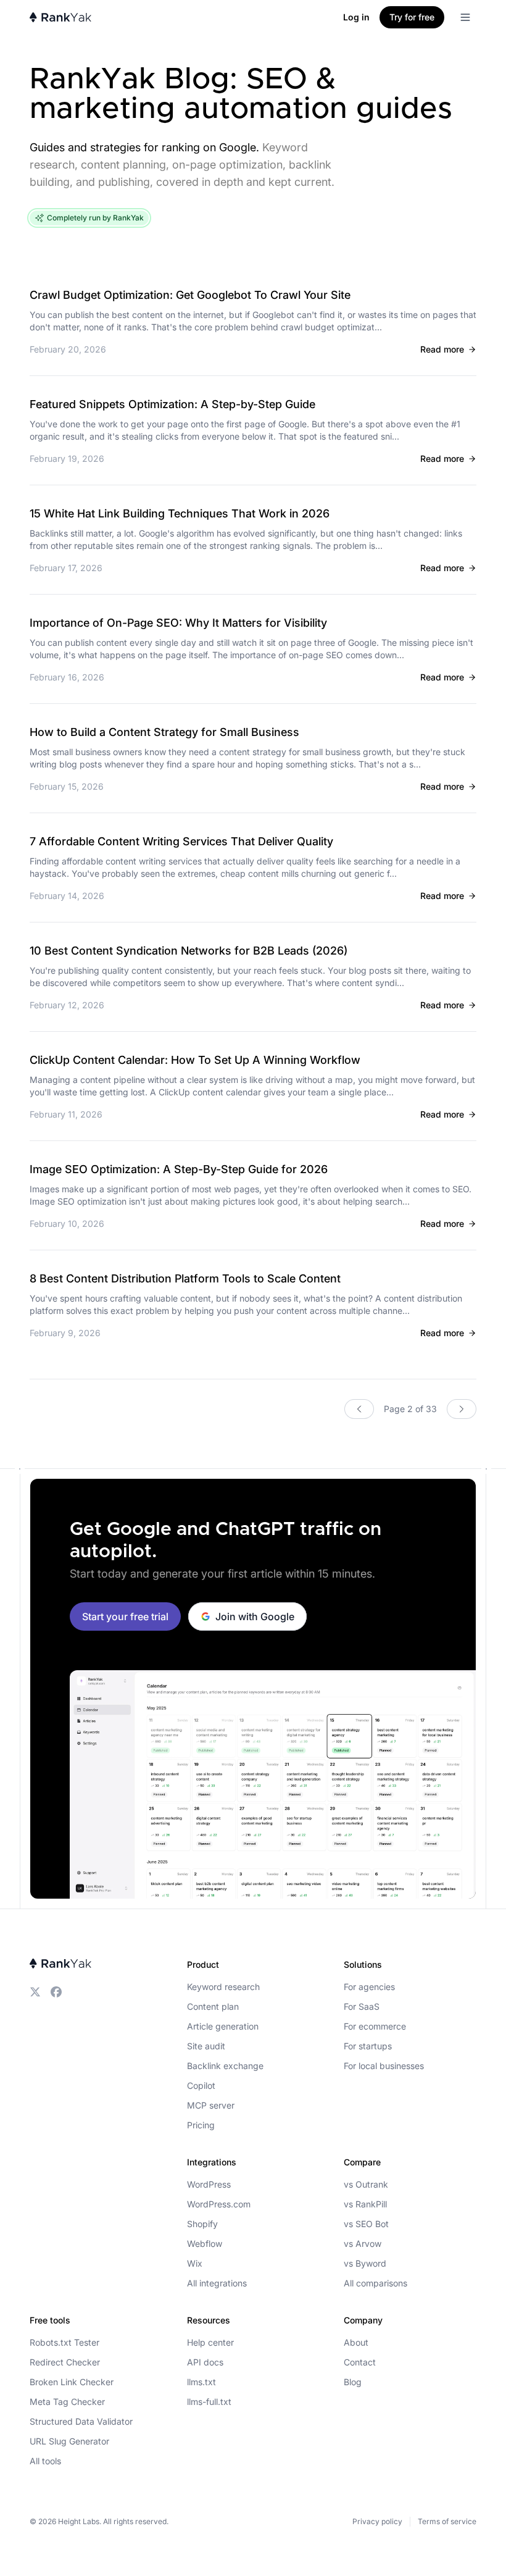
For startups (368, 2046)
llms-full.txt (209, 2402)
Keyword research (223, 1987)
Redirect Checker (65, 2362)
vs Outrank (366, 2184)
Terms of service (447, 2521)
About (356, 2342)
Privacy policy (377, 2521)
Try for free (412, 17)
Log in (356, 17)
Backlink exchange (225, 2066)
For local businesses (384, 2066)
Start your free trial (125, 1616)
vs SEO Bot (366, 2224)
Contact (360, 2362)
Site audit (206, 2046)
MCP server (211, 2105)
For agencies (369, 1987)
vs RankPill (365, 2204)
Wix (195, 2263)
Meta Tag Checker (67, 2402)
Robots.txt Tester (64, 2342)
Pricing (201, 2125)
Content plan (213, 2006)
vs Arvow (363, 2244)
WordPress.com (219, 2204)
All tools (45, 2461)
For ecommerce (375, 2026)
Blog (353, 2382)
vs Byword (365, 2263)
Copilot (201, 2085)
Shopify (202, 2224)
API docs (205, 2362)
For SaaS (362, 2006)
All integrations (217, 2283)
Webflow (205, 2244)
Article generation (223, 2026)
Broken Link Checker (72, 2382)
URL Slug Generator (69, 2441)
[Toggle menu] (465, 17)
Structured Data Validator (81, 2421)
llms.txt (201, 2382)
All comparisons (375, 2283)
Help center (210, 2342)
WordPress (209, 2184)
